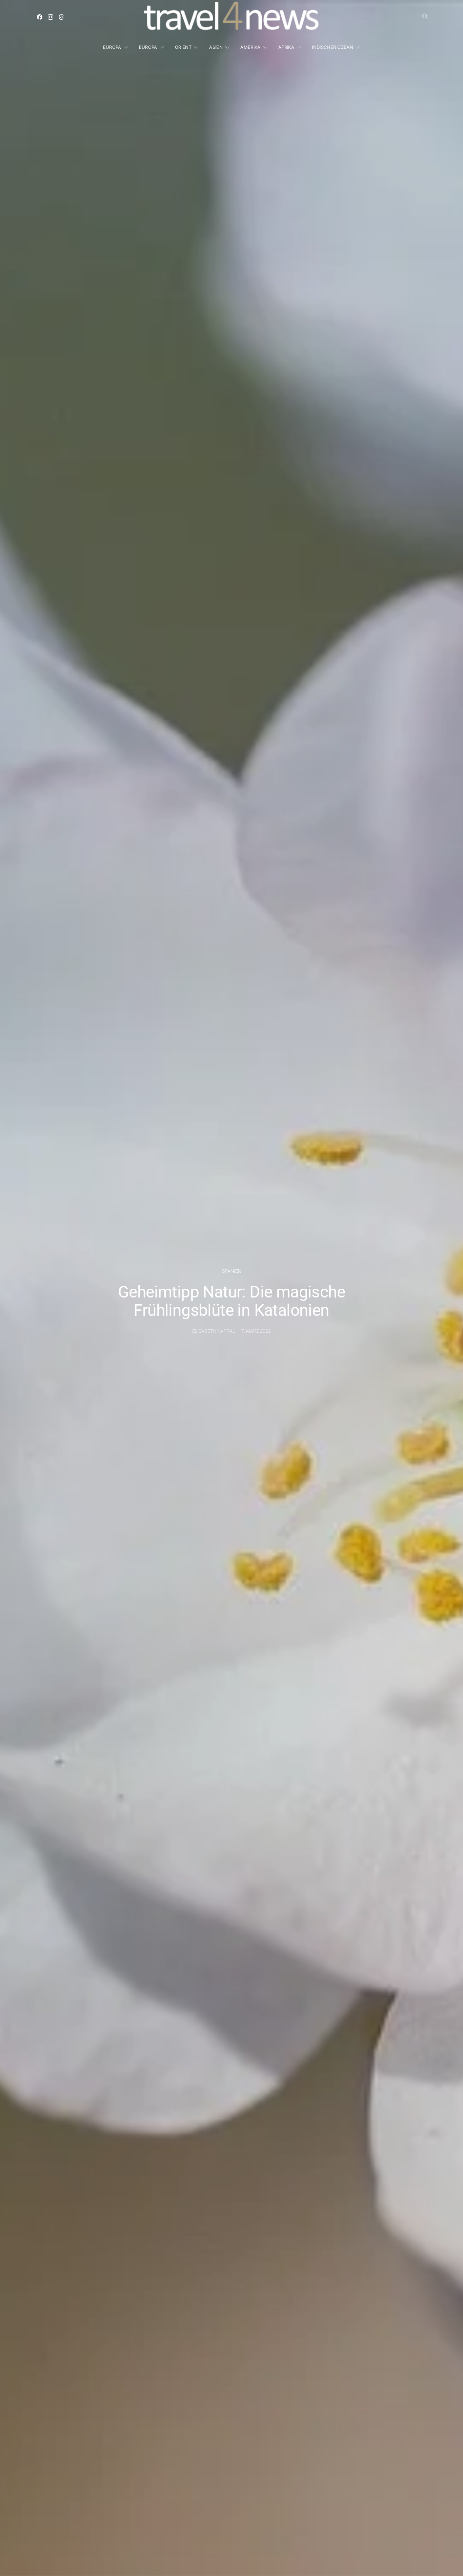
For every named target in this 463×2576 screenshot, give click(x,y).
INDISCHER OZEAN (333, 47)
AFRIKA (286, 47)
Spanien (232, 1271)
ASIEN (216, 47)
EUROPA (112, 47)
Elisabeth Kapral (214, 1331)
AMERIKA (250, 47)
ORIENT (183, 47)
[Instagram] (51, 17)
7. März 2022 (256, 1331)
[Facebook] (40, 17)
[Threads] (61, 17)
